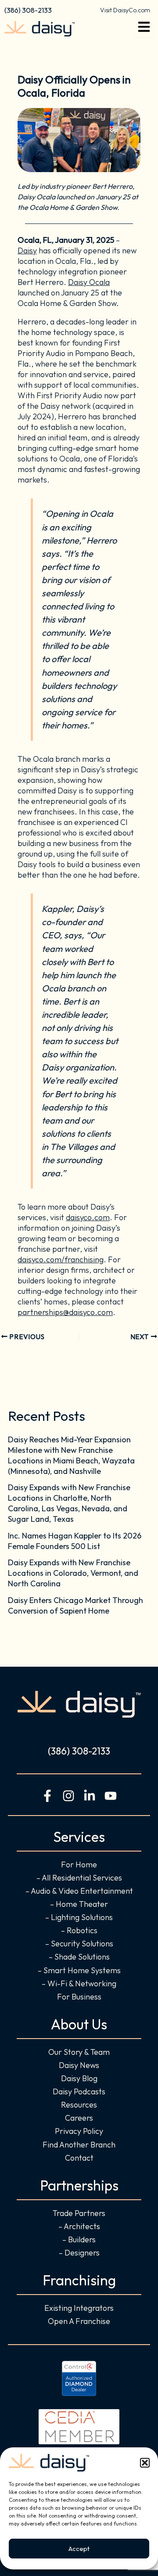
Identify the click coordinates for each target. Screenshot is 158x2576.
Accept (79, 2549)
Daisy (27, 250)
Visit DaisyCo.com (125, 10)
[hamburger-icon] (144, 29)
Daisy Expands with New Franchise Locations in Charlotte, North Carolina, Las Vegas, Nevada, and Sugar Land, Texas (69, 1503)
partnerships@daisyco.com (65, 1312)
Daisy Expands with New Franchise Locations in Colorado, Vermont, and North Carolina (73, 1573)
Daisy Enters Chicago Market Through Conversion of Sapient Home (75, 1605)
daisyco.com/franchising (61, 1259)
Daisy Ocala (89, 282)
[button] (145, 2463)
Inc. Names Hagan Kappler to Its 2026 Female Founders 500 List (75, 1541)
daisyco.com (88, 1217)
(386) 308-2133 (28, 10)
